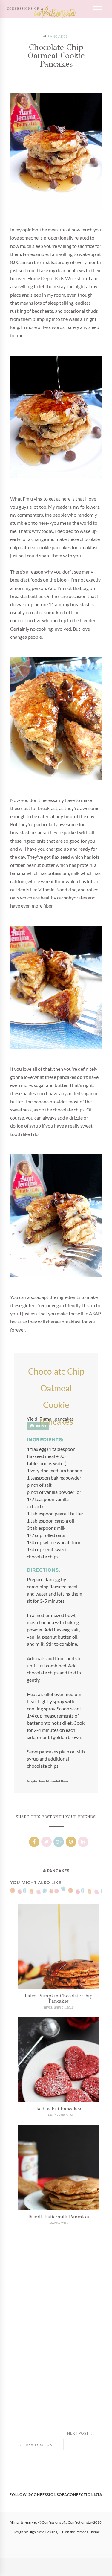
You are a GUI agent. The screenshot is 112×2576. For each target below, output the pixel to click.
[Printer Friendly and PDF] (38, 1426)
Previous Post (38, 2445)
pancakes (58, 37)
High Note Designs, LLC (46, 2532)
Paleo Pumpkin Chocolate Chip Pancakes (59, 1998)
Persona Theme (88, 2532)
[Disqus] (56, 2328)
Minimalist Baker (57, 1781)
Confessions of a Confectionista (66, 2522)
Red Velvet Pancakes (59, 2109)
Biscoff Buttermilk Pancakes (59, 2217)
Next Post (78, 2433)
